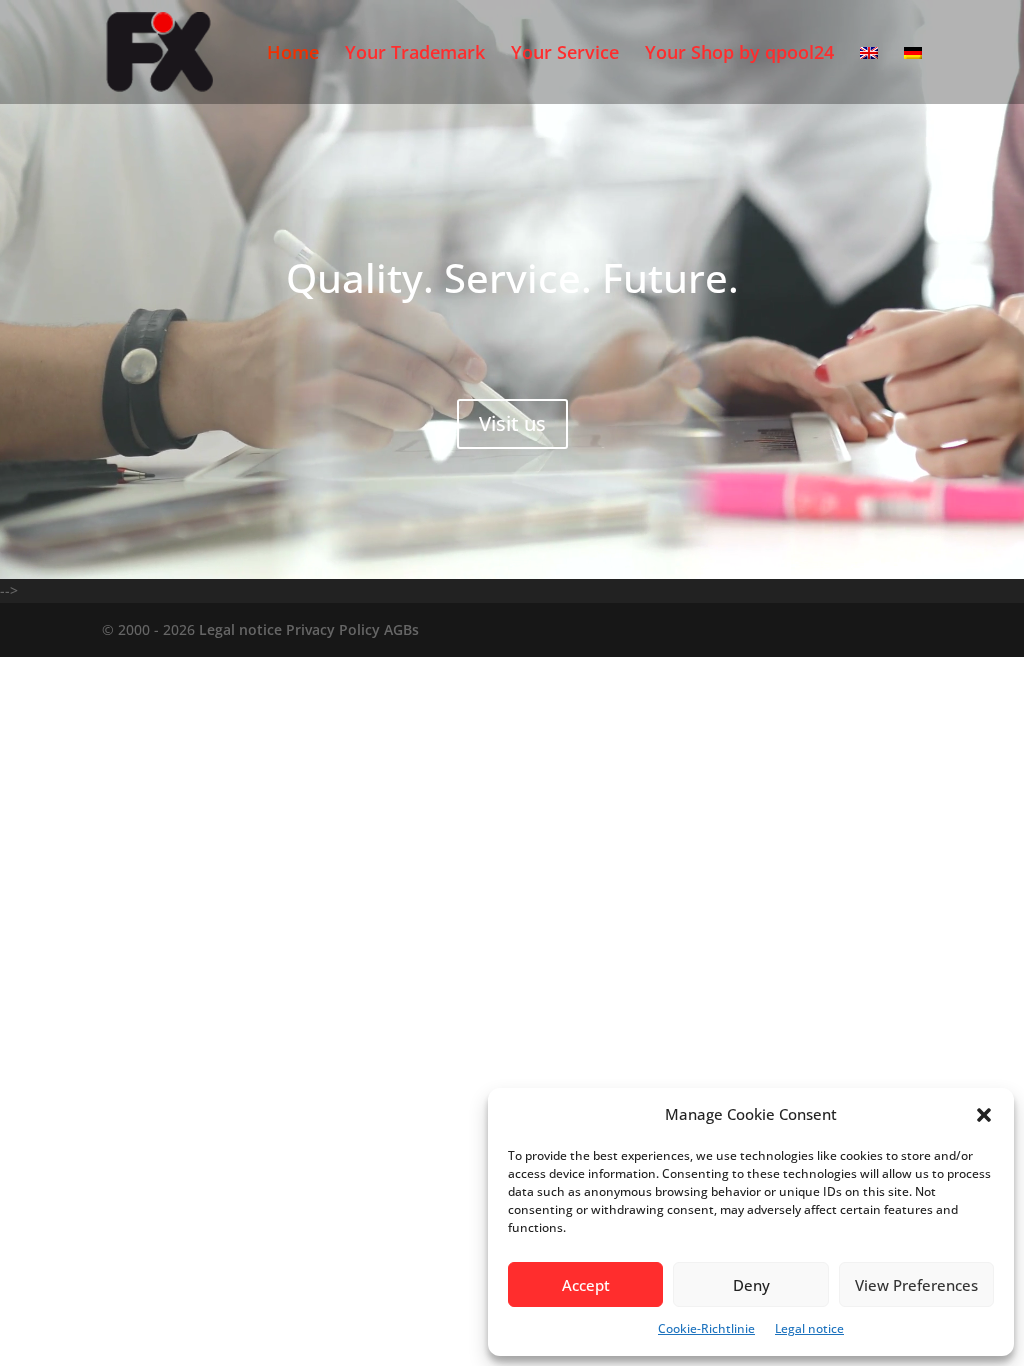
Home (293, 54)
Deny (751, 1285)
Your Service (565, 54)
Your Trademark (415, 54)
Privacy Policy (333, 629)
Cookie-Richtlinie (706, 1328)
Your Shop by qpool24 (739, 54)
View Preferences (916, 1285)
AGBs (401, 629)
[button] (984, 1115)
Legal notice (809, 1328)
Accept (586, 1285)
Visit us (512, 423)
